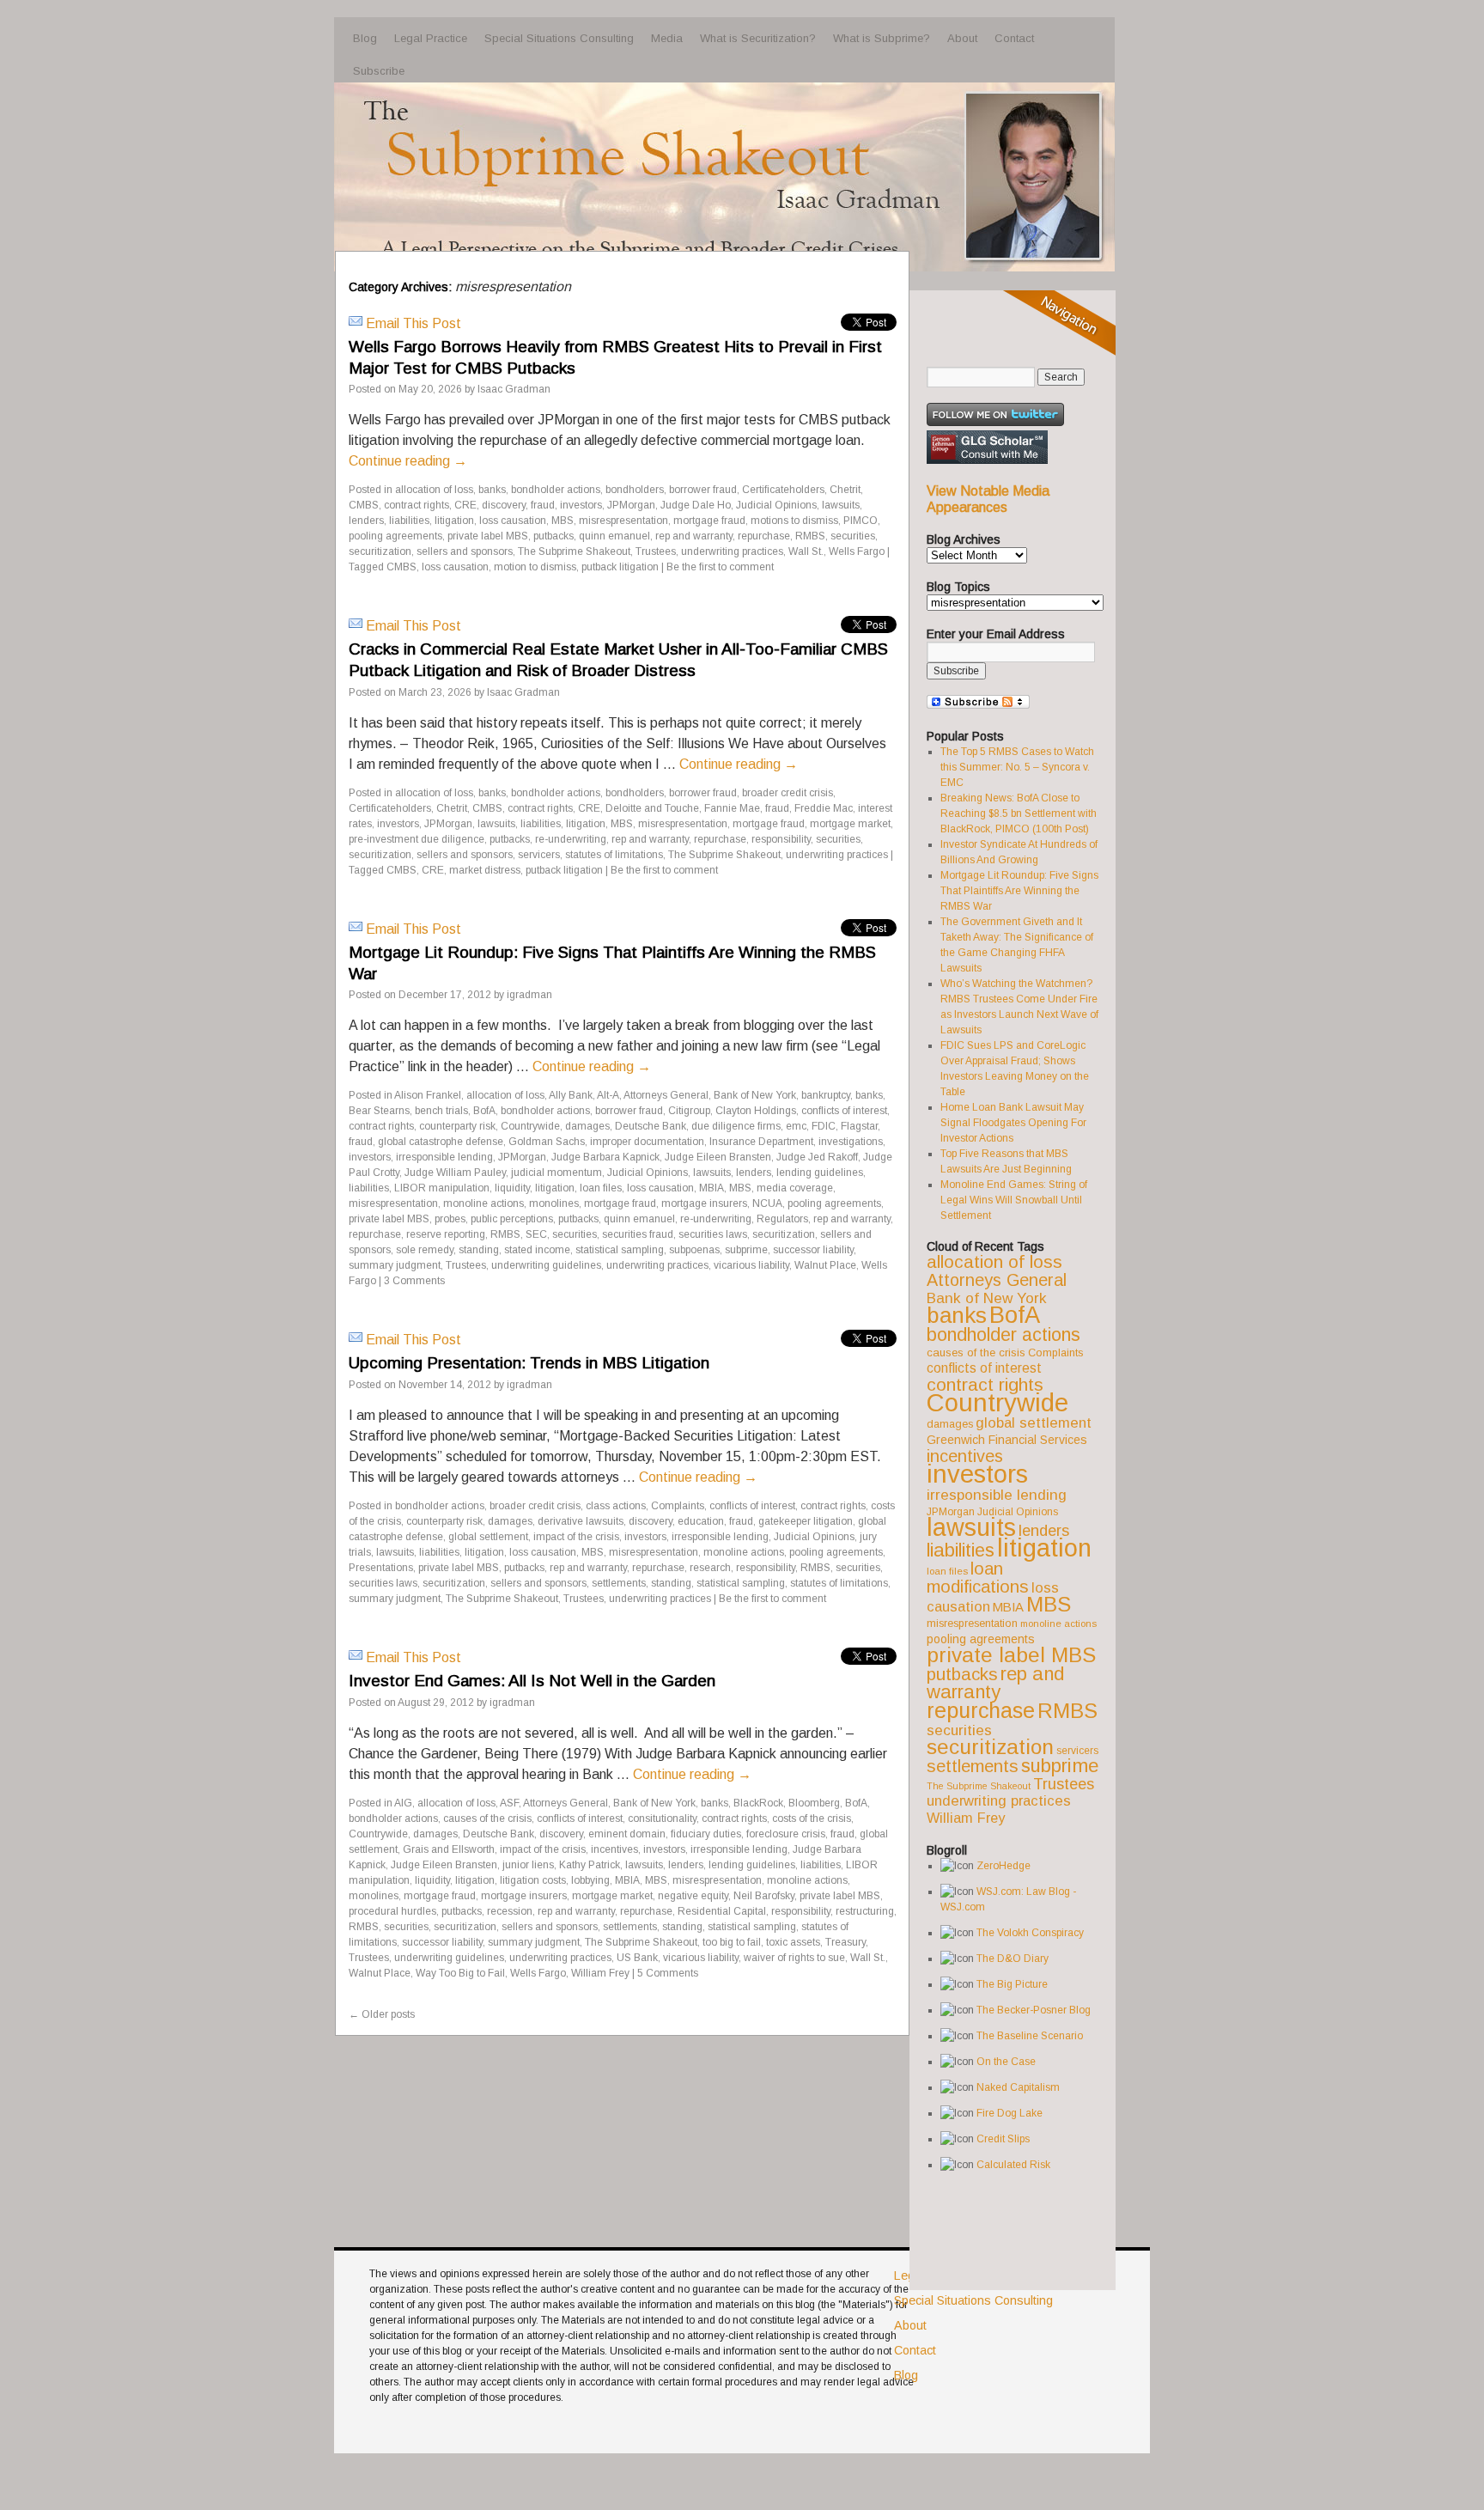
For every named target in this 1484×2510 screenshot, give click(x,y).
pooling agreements (395, 536)
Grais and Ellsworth (449, 1849)
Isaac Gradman (514, 389)
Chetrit (845, 490)
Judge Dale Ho (696, 505)
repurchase (764, 536)
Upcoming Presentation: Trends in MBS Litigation (529, 1363)
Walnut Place (825, 1265)
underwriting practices (732, 551)
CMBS (364, 505)
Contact (1014, 38)
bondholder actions (556, 490)
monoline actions (484, 1203)
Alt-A (608, 1095)
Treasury (845, 1942)
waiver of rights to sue (794, 1958)
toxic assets (793, 1942)
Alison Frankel (428, 1095)
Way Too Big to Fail (460, 1973)
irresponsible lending (444, 1157)
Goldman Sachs (547, 1142)
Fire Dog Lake (1010, 2113)
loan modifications (978, 1578)
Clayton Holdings (756, 1111)
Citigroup (689, 1111)
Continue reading (408, 461)
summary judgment (395, 1265)
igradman (529, 995)
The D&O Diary (1013, 1959)
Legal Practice (431, 38)
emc (796, 1126)
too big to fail (732, 1942)
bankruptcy (826, 1095)
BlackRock (758, 1803)
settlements (619, 1583)
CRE (465, 505)
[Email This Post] (356, 323)
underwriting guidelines (546, 1265)
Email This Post (414, 323)
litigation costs (533, 1880)
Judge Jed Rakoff (817, 1157)
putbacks (553, 536)
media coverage (795, 1188)
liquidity (512, 1188)
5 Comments (668, 1973)
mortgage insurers (704, 1203)
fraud (543, 505)
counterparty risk (457, 1126)
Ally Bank (571, 1095)
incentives (614, 1849)
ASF (509, 1803)
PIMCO (861, 521)
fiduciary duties (706, 1834)
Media (667, 38)
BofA (484, 1111)
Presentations (381, 1568)
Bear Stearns (379, 1111)
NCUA (767, 1203)
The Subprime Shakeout (574, 551)
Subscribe (379, 71)
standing (479, 1250)
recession (510, 1911)
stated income (537, 1250)
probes (450, 1219)
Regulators (782, 1219)
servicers (539, 855)
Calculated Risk (1013, 2165)
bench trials (441, 1111)
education (701, 1521)
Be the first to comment (720, 567)
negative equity (693, 1896)
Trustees (656, 551)
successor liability (813, 1250)
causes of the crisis (487, 1819)
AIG (403, 1803)
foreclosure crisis (786, 1834)
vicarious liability (751, 1265)
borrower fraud (703, 490)
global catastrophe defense (441, 1142)
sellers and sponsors (465, 551)
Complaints (678, 1506)
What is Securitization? (758, 38)
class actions (616, 1506)
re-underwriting (571, 839)
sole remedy (425, 1250)
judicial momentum (556, 1173)
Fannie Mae (732, 808)
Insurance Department (761, 1142)
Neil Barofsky (764, 1896)
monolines (554, 1203)
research (710, 1568)
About (962, 38)
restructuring (865, 1911)
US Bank (637, 1958)
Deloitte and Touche (652, 808)
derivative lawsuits (581, 1521)
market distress (485, 870)
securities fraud (638, 1234)
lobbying (590, 1880)
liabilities (409, 521)
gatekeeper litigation (806, 1521)
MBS (563, 521)
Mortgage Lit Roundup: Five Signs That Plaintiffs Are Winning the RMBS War (1019, 891)
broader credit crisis (788, 793)
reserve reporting (446, 1234)
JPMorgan (631, 505)
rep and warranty (694, 536)
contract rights (417, 505)
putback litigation (620, 567)
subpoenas (694, 1250)
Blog (365, 38)
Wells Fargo (857, 551)
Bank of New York (755, 1095)
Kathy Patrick (590, 1865)
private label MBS (488, 536)
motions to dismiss (794, 521)
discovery (504, 505)
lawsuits (841, 505)
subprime (746, 1250)
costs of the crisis (812, 1819)
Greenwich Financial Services (1007, 1440)
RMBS (810, 536)
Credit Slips (1003, 2139)
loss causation (513, 521)
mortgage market (850, 824)
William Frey (600, 1973)
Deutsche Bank (651, 1126)
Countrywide (530, 1126)
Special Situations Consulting (559, 38)
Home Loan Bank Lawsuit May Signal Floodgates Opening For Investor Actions (1013, 1123)
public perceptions (512, 1219)
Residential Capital (722, 1911)
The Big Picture (1012, 1984)
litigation (454, 521)
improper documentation (647, 1142)
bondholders (635, 490)
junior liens (528, 1865)
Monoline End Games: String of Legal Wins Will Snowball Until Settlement (1014, 1200)
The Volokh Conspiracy (1030, 1933)
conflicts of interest (844, 1111)
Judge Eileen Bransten (718, 1157)
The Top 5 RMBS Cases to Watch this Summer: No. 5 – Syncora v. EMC (1017, 767)
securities (853, 536)
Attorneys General (666, 1095)
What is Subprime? (882, 38)
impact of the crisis (576, 1537)
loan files (601, 1188)
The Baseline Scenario (1030, 2036)
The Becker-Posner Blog (1034, 2010)
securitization (380, 551)
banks (492, 490)
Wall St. (806, 551)
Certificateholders (783, 490)
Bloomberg (814, 1803)
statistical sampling (620, 1250)
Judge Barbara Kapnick (605, 1157)
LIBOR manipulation (442, 1188)
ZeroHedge (1004, 1866)
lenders (366, 521)
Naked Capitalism (1018, 2087)
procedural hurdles (392, 1911)
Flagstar (859, 1126)
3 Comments (414, 1281)
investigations (851, 1142)
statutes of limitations (614, 855)
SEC (536, 1234)
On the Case (1006, 2062)
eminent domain (627, 1834)
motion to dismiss (535, 567)
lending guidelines (820, 1173)
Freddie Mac (824, 808)
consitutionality (662, 1819)
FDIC (824, 1126)
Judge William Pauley (455, 1173)
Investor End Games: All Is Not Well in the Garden (532, 1681)
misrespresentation (623, 521)
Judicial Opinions (776, 505)
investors (581, 505)
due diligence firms (736, 1126)
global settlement (488, 1537)
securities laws (713, 1234)
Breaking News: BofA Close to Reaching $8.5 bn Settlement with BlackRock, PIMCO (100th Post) (1019, 813)
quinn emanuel (614, 536)
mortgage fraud (709, 521)
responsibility (781, 839)
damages (587, 1126)
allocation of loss (434, 490)
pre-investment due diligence (417, 839)
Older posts (382, 2014)
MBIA (712, 1188)
